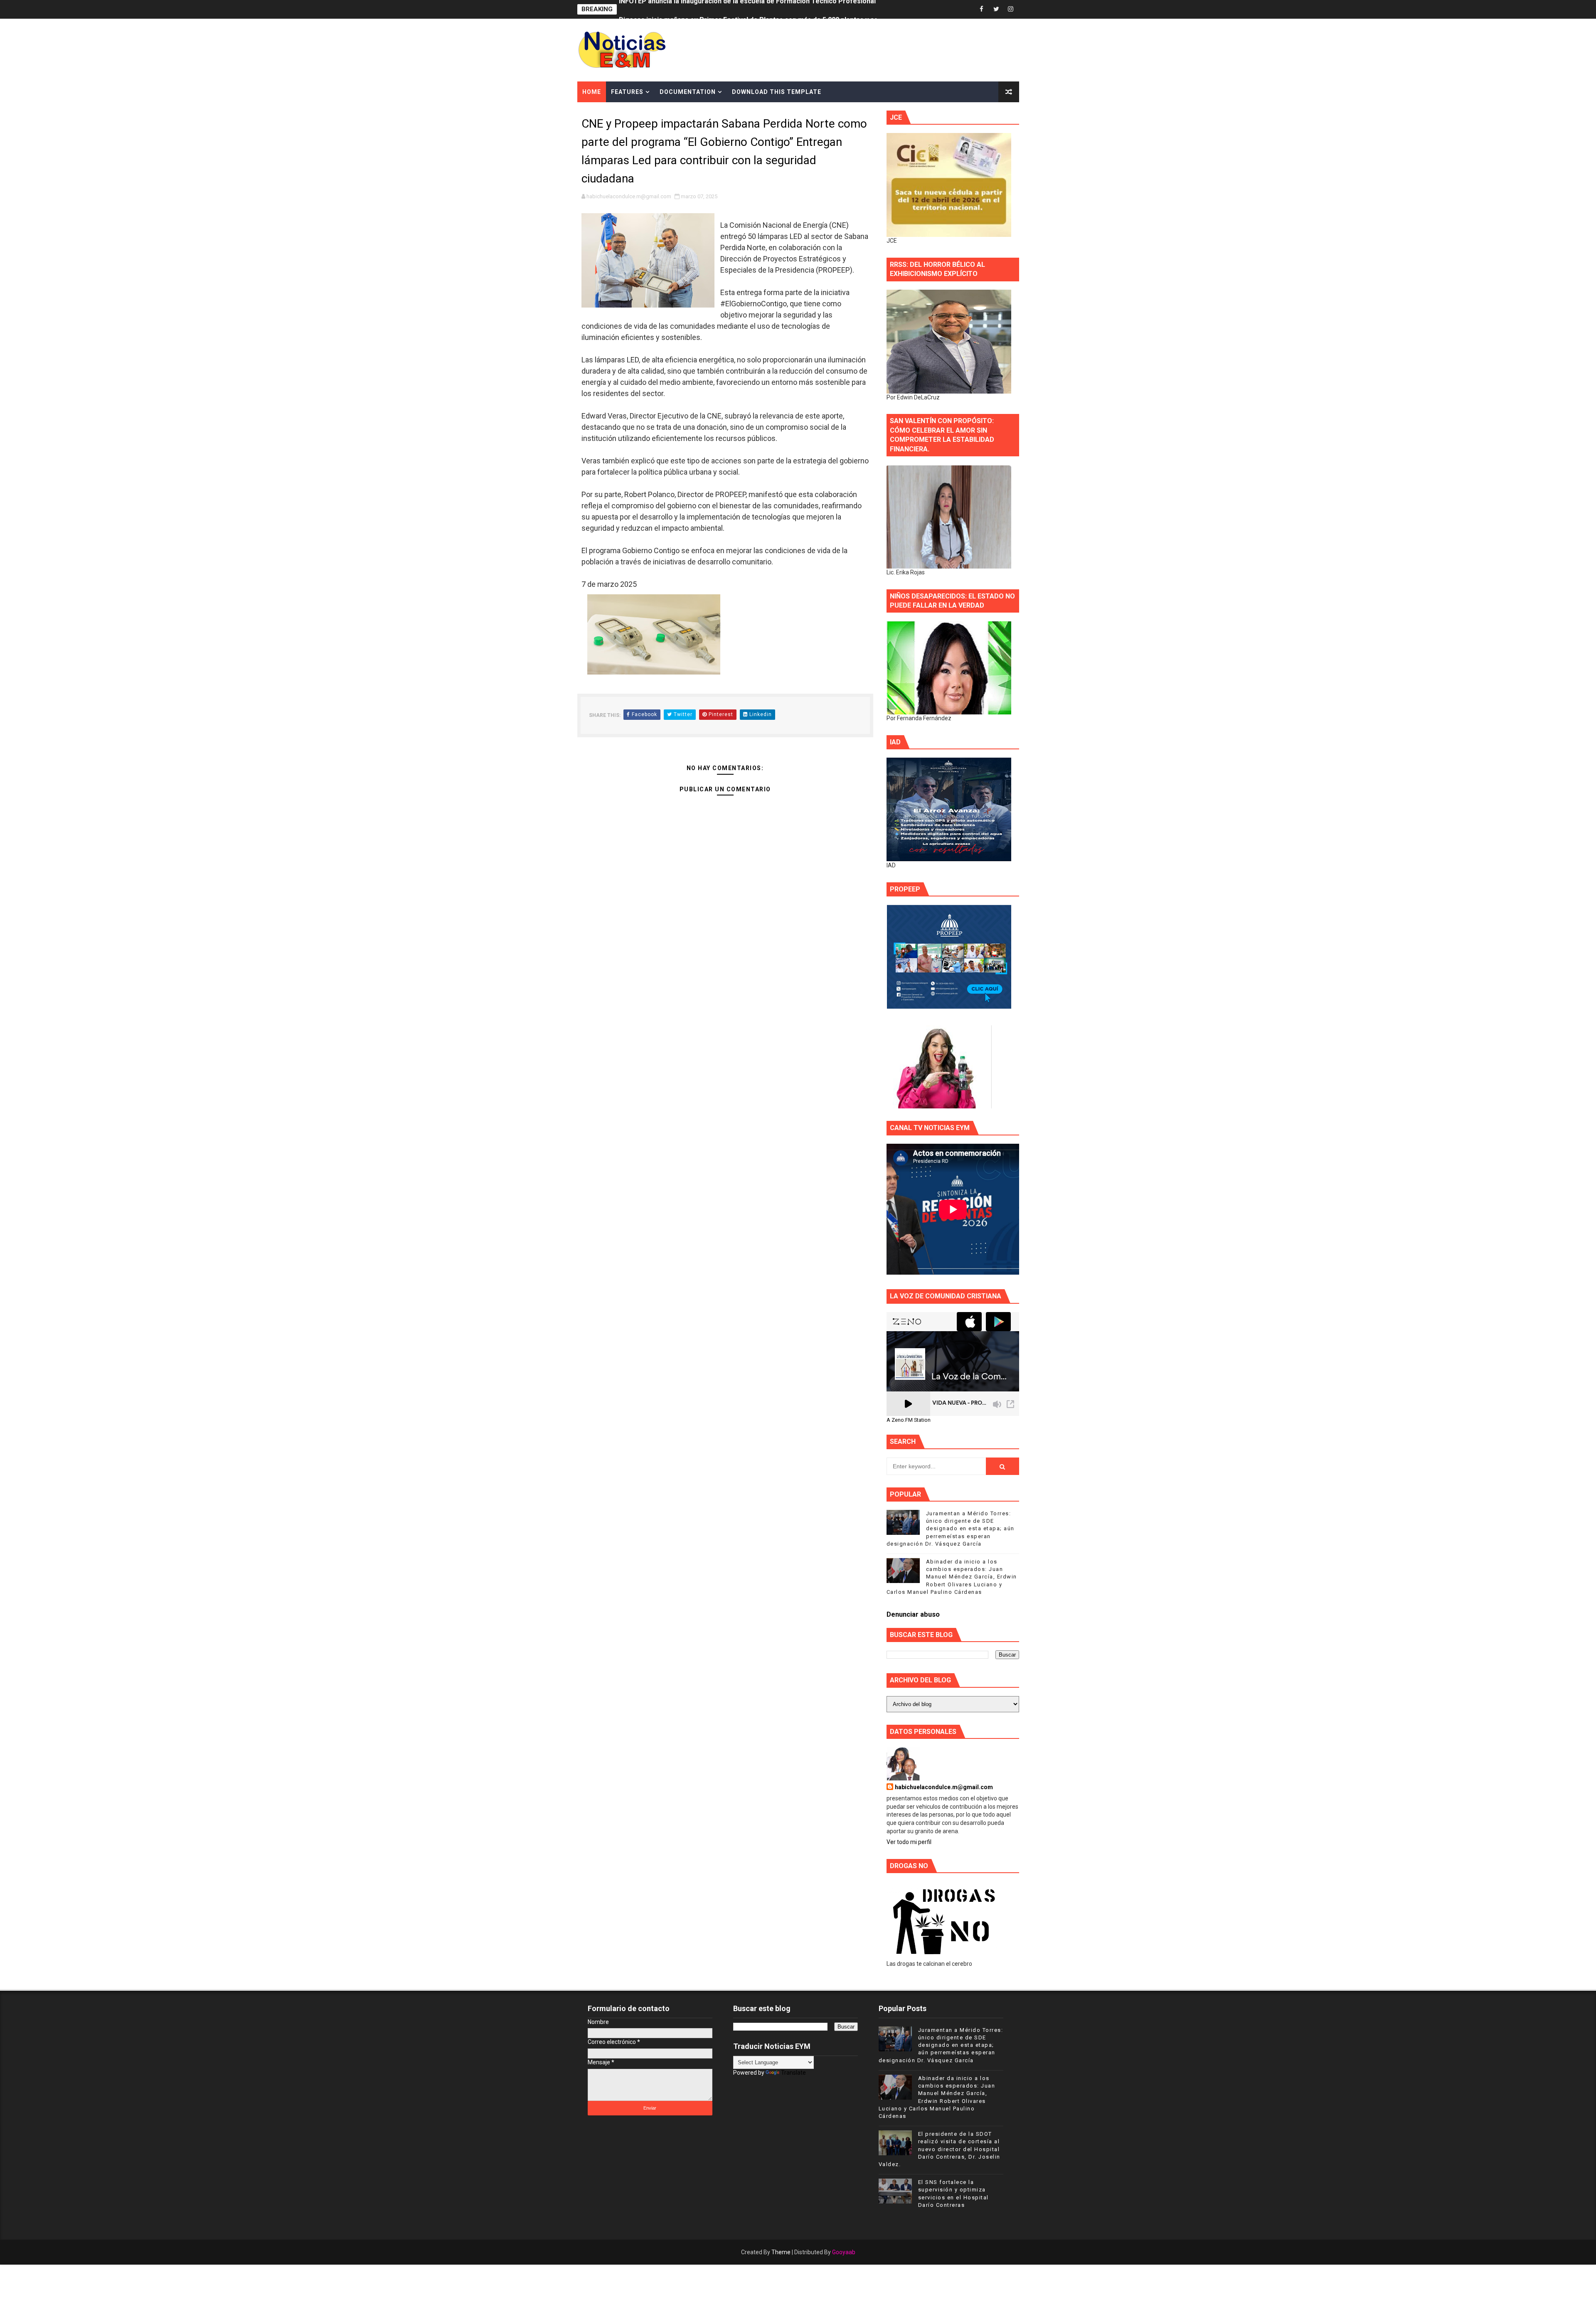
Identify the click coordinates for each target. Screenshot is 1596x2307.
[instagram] (1011, 9)
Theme (781, 2252)
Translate (793, 2073)
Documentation (688, 92)
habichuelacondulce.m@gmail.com (944, 1787)
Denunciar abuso (913, 1614)
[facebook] (982, 9)
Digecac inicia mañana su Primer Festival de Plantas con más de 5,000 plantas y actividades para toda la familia (793, 9)
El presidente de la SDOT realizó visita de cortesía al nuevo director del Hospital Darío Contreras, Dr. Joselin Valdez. (940, 2149)
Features (627, 92)
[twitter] (996, 9)
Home (592, 92)
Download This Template (777, 92)
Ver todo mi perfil (909, 1842)
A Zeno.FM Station (909, 1420)
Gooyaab (844, 2252)
